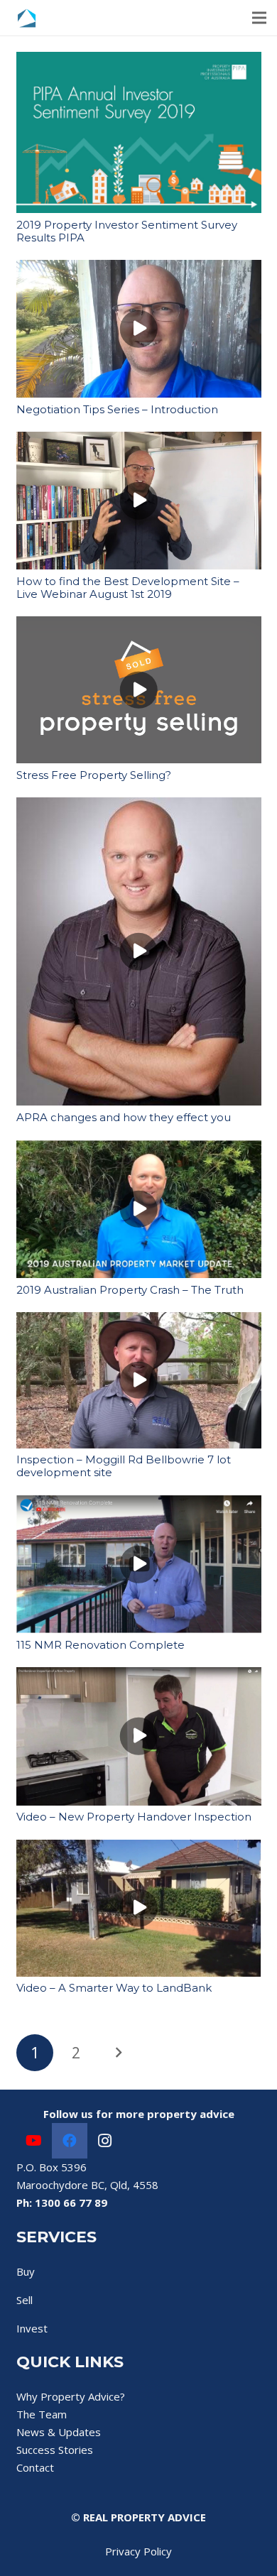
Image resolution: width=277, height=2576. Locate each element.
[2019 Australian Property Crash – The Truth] (139, 1148)
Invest (32, 2328)
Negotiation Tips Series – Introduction (117, 409)
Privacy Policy (138, 2551)
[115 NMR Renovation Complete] (139, 1504)
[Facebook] (70, 2141)
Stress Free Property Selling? (94, 775)
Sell (25, 2300)
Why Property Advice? (71, 2396)
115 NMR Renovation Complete (101, 1645)
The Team (42, 2414)
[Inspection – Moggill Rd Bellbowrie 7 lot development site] (139, 1321)
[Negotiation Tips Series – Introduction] (139, 268)
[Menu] (259, 18)
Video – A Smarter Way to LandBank (114, 1988)
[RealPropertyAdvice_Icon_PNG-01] (27, 18)
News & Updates (59, 2432)
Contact (35, 2467)
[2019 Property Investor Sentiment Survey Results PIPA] (139, 60)
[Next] (118, 2053)
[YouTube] (34, 2141)
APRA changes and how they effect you (124, 1117)
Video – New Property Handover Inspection (134, 1817)
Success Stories (55, 2450)
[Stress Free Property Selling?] (139, 625)
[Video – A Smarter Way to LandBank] (139, 1848)
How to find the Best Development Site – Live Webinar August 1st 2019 (128, 588)
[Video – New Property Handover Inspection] (139, 1676)
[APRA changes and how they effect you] (139, 806)
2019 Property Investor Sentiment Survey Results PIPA (127, 231)
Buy (26, 2271)
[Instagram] (105, 2141)
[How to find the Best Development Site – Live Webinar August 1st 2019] (139, 440)
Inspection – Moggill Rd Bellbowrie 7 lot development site (124, 1466)
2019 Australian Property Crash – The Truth (130, 1290)
